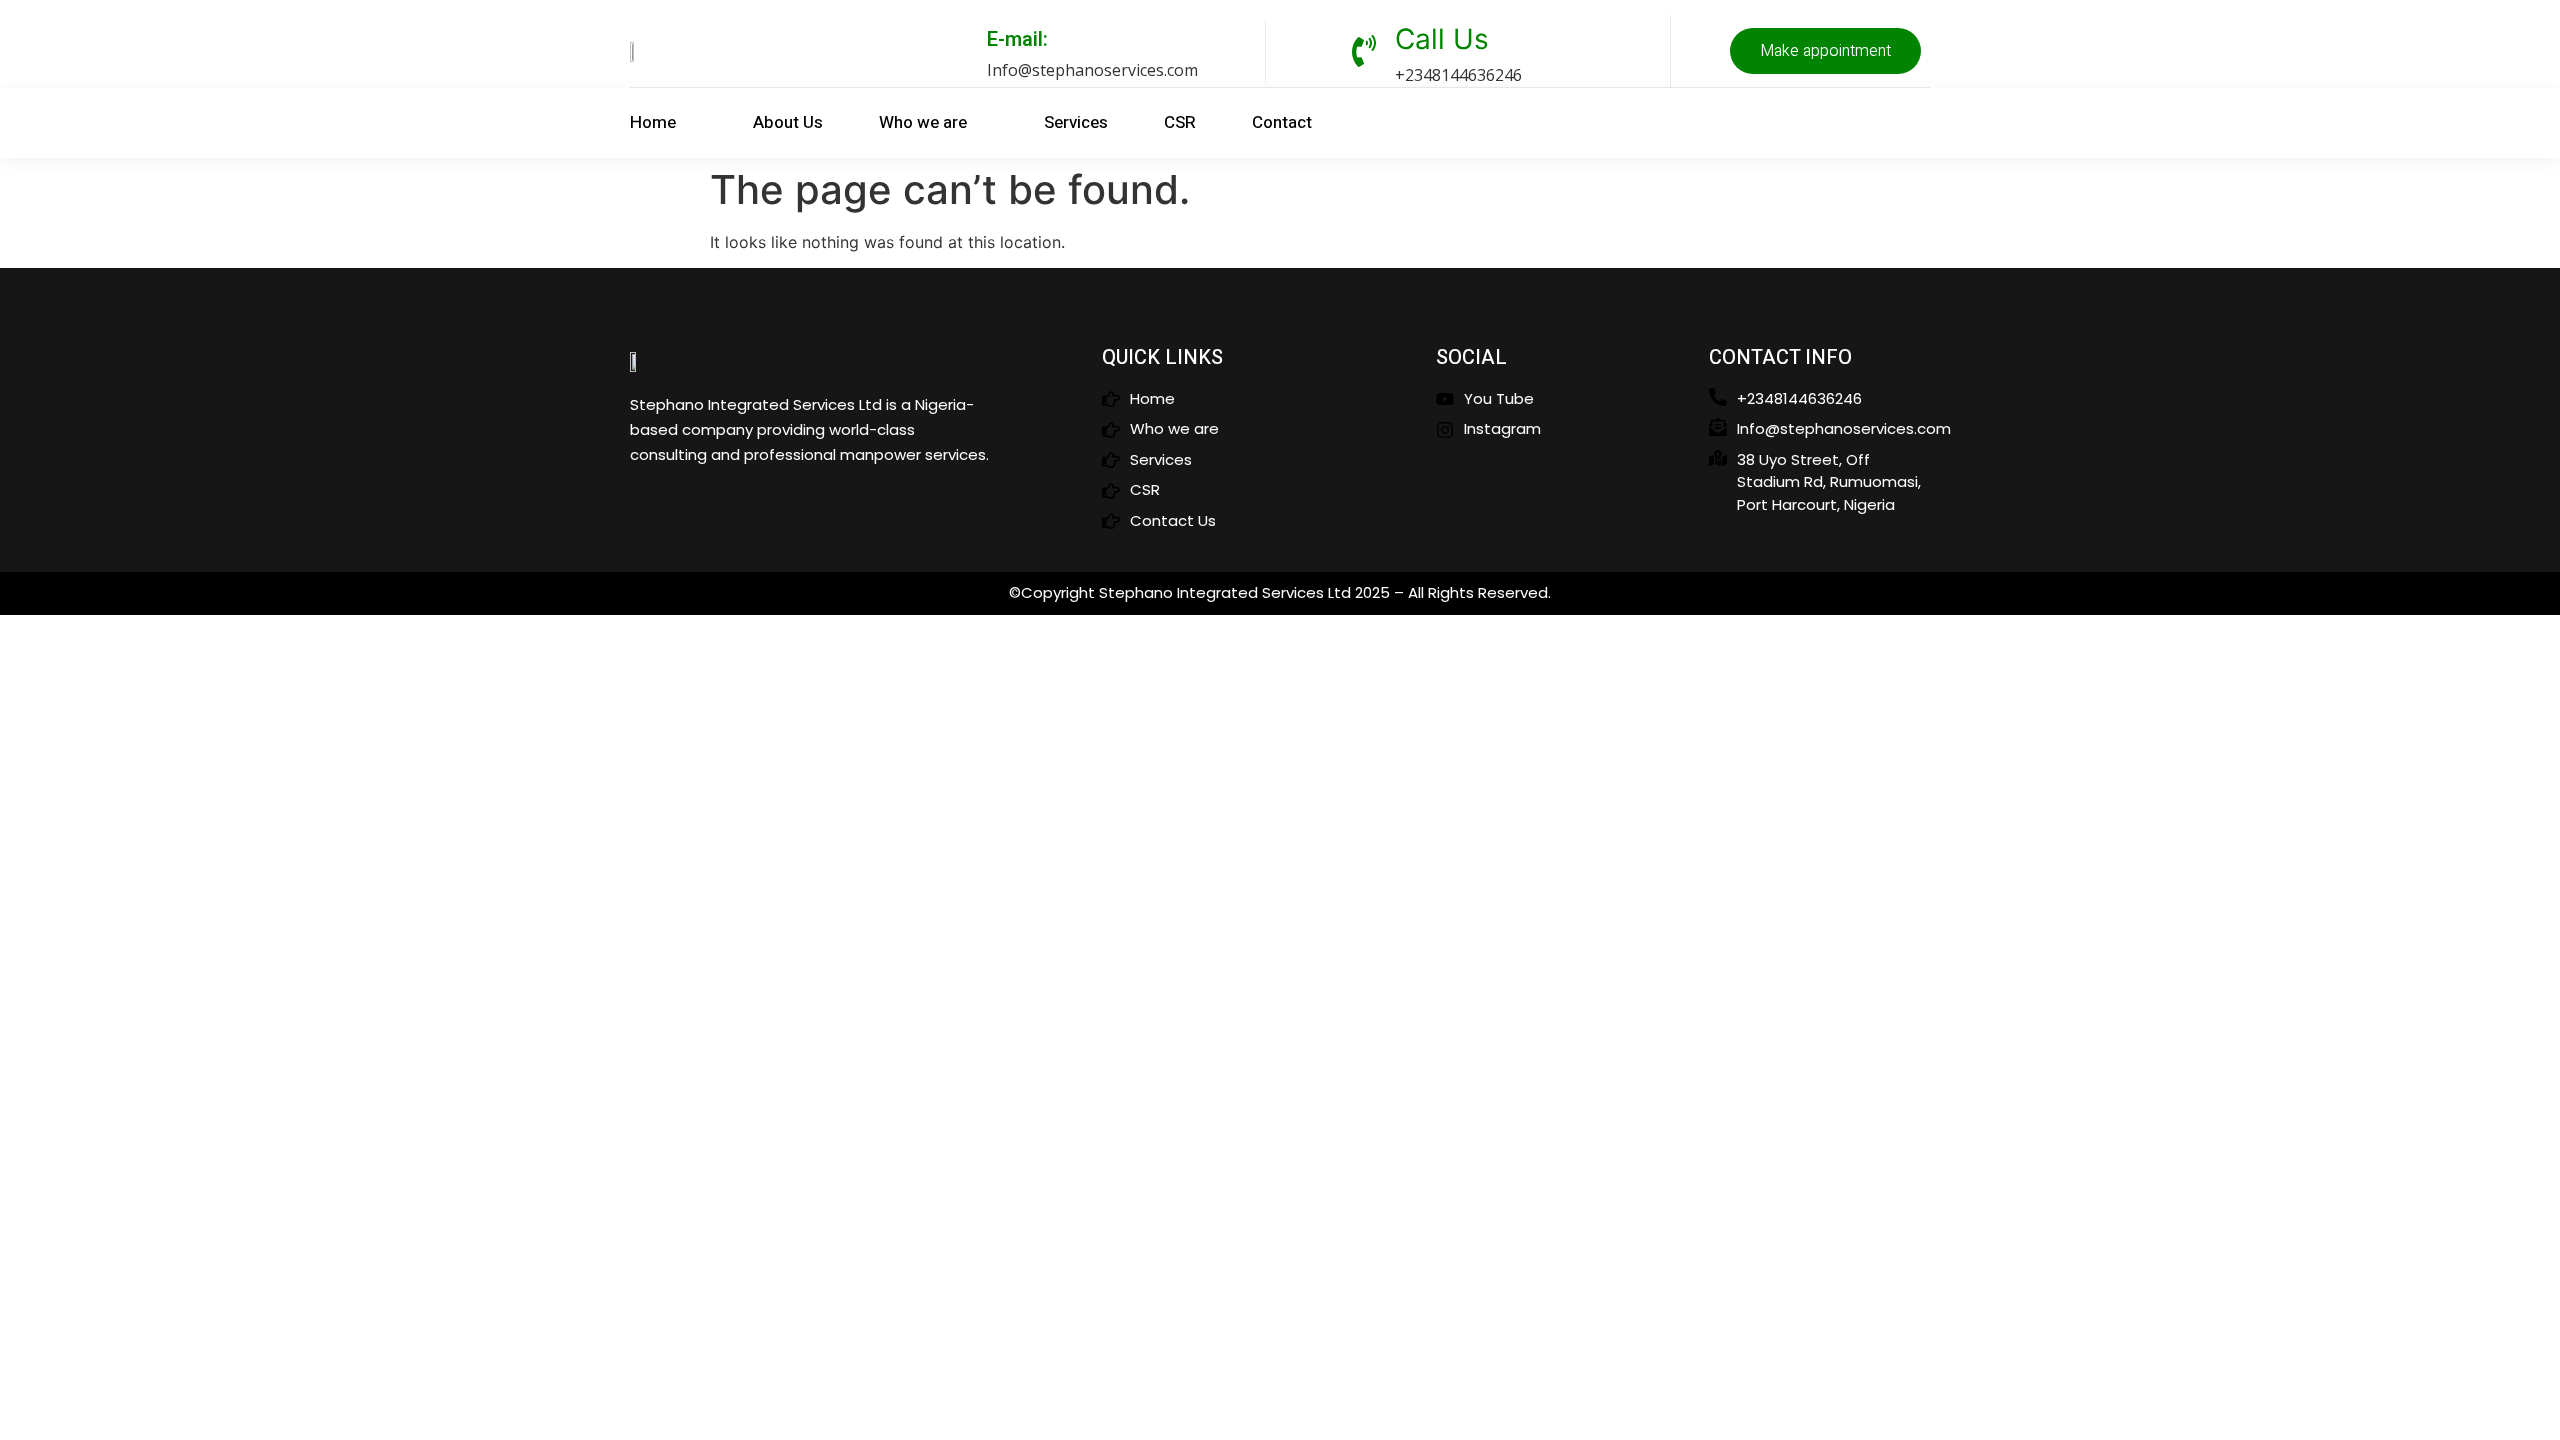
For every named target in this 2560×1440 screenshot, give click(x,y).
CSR (1180, 122)
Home (653, 122)
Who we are (923, 122)
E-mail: (1017, 39)
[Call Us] (1364, 51)
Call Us (1442, 39)
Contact (1282, 122)
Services (1076, 122)
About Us (788, 122)
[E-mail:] (957, 51)
